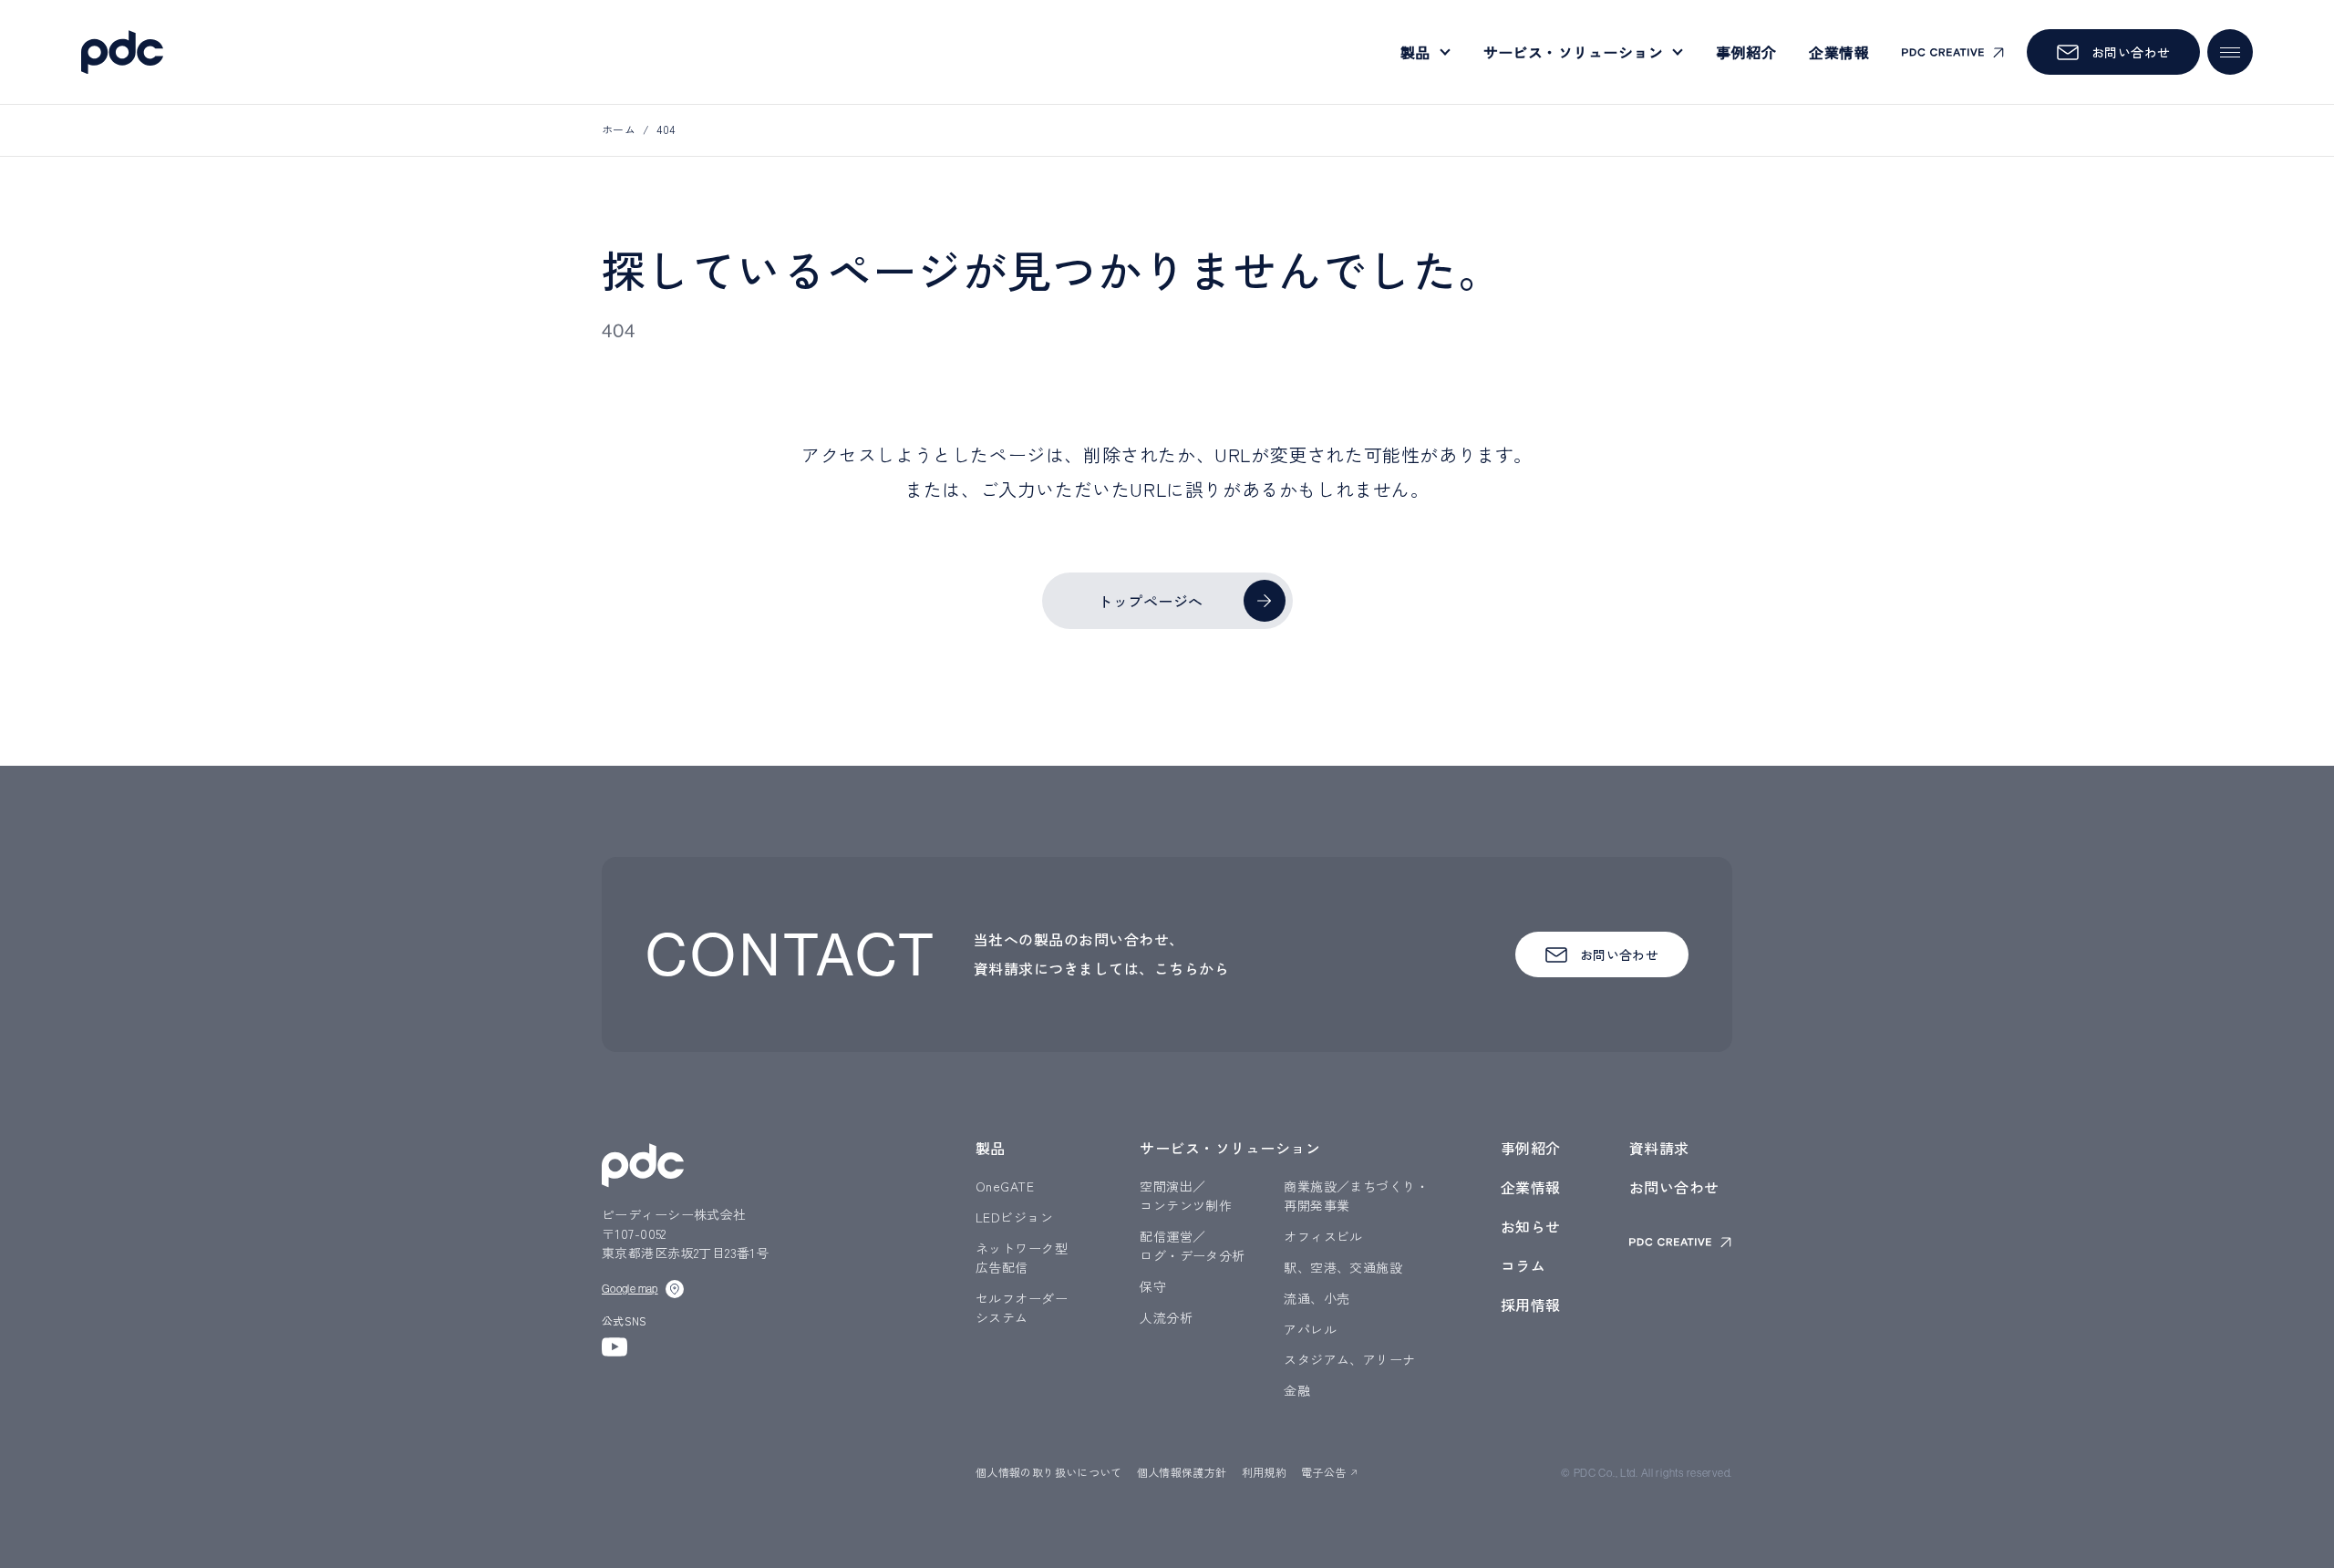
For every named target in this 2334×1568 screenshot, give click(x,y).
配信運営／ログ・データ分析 (1192, 1246)
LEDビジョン (1014, 1217)
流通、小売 (1317, 1298)
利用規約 (1264, 1472)
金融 (1297, 1390)
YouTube (614, 1347)
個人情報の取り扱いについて (1049, 1472)
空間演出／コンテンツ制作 (1186, 1196)
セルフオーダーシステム (1022, 1308)
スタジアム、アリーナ (1349, 1359)
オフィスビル (1323, 1236)
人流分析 (1166, 1317)
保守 (1153, 1286)
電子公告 (1323, 1472)
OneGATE (1005, 1186)
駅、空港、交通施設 (1343, 1267)
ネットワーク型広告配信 (1022, 1258)
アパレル (1310, 1329)
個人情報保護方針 (1182, 1472)
